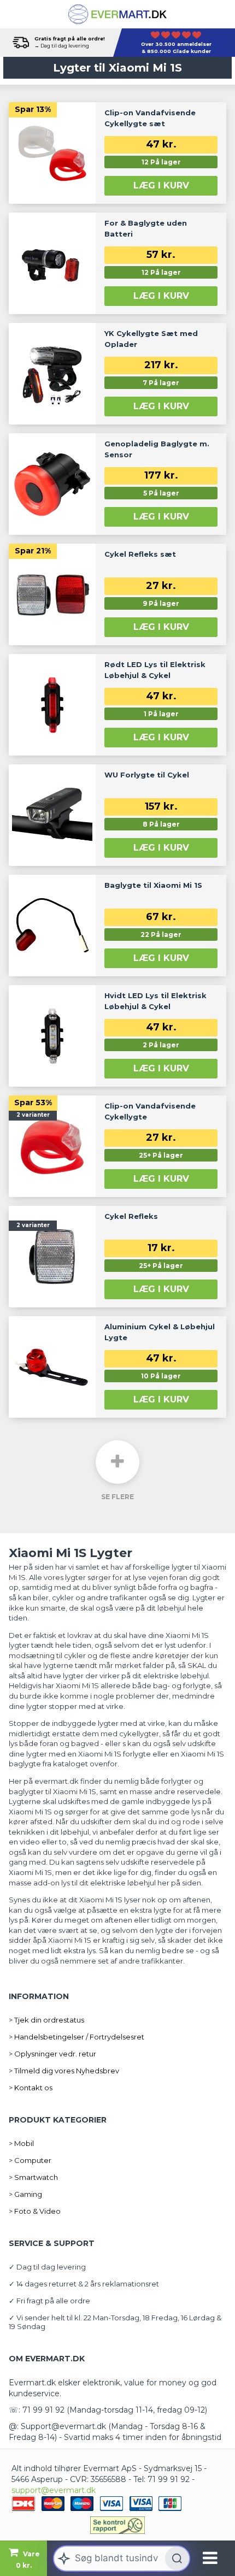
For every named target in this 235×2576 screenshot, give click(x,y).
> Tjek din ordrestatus (46, 2020)
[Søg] (177, 2559)
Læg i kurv (161, 185)
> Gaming (25, 2194)
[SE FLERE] (117, 1462)
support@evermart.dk (54, 2490)
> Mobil (21, 2143)
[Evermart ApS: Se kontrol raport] (117, 2525)
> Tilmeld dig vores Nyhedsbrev (64, 2071)
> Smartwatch (33, 2177)
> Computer (30, 2160)
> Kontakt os (31, 2088)
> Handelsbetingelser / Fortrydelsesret (77, 2037)
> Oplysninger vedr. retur (52, 2054)
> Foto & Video (35, 2211)
